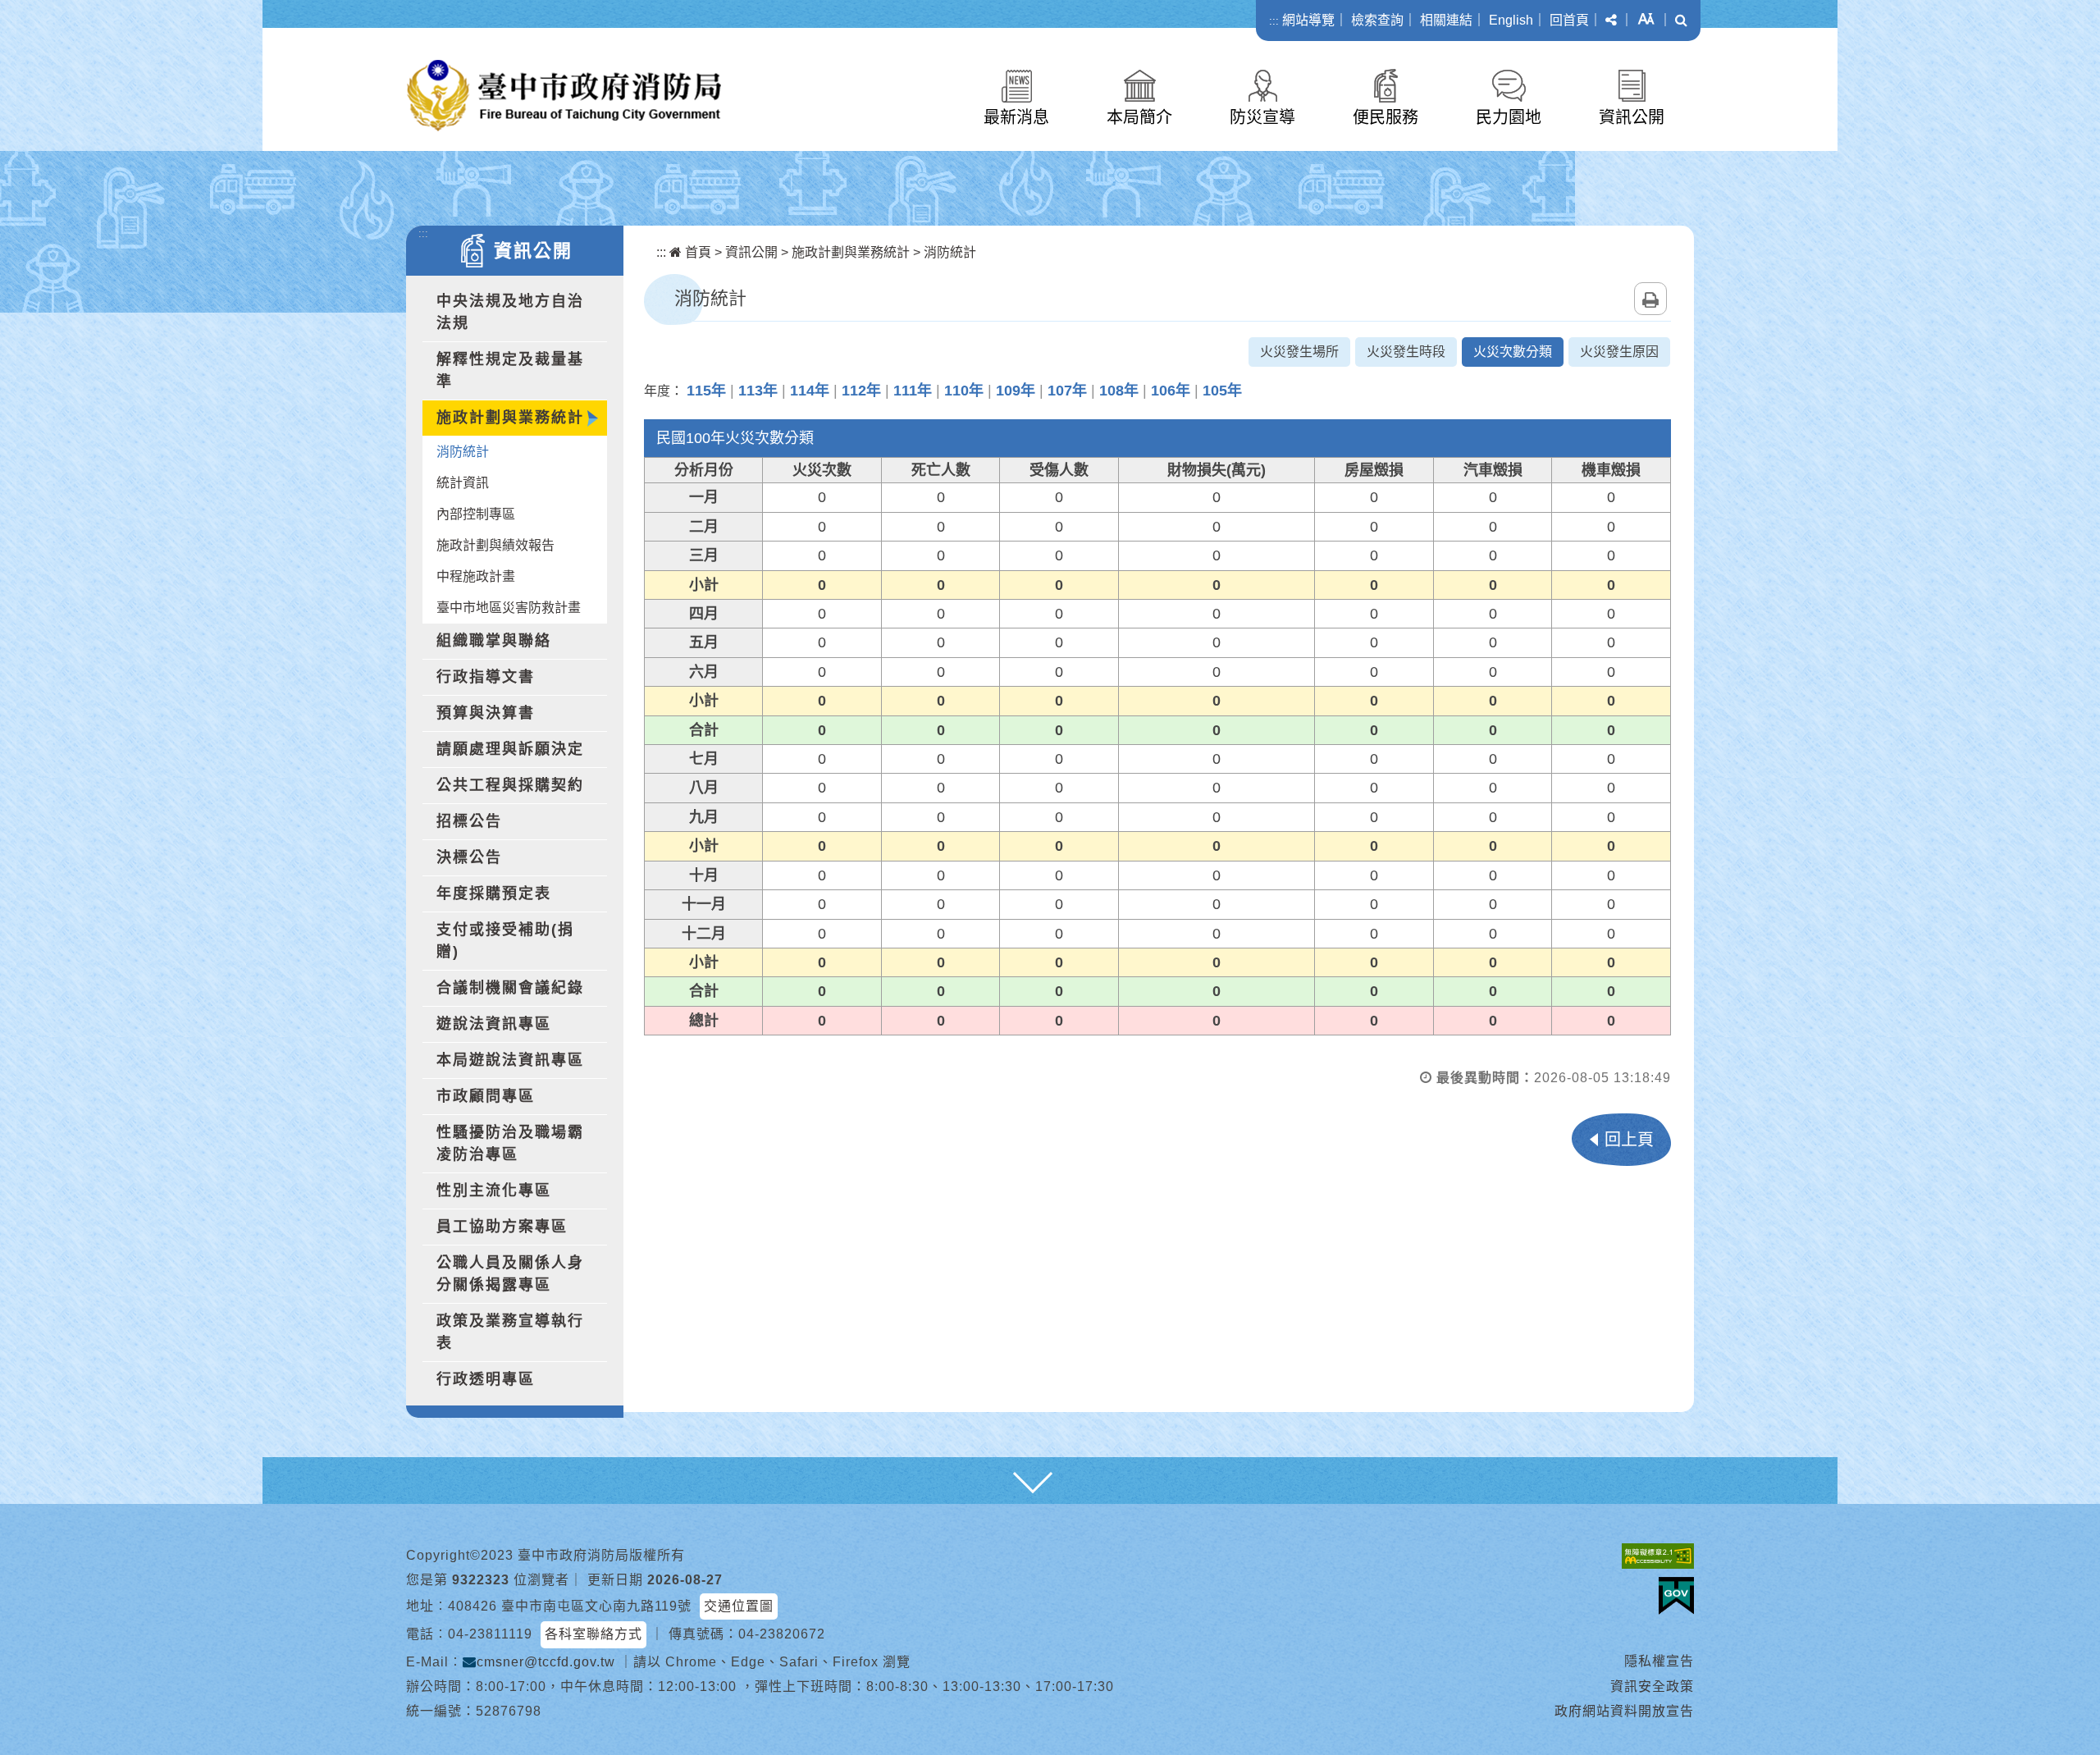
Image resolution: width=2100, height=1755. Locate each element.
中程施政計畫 (476, 576)
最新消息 (1016, 117)
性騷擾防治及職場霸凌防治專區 (510, 1143)
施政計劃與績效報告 (495, 545)
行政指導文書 (486, 677)
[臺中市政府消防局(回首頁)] (564, 96)
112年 (861, 391)
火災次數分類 (1513, 352)
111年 (913, 391)
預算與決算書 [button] (486, 713)
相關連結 (1446, 20)
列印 (1650, 299)
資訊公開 (1632, 117)
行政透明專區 (486, 1379)
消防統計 (463, 452)
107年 (1067, 391)
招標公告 (469, 821)
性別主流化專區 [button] (494, 1191)
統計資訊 (463, 483)
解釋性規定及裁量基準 (510, 370)
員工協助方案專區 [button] (502, 1227)
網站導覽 (1308, 20)
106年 (1171, 391)
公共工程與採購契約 (510, 785)
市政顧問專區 (486, 1096)
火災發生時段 (1406, 352)
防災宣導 (1262, 117)
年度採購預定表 (494, 893)
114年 (810, 391)
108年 (1119, 391)
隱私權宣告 (1659, 1661)
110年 (964, 391)
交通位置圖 (739, 1606)
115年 (706, 391)
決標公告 (469, 857)
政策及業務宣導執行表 (510, 1332)
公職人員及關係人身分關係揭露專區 (510, 1274)
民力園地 (1509, 117)
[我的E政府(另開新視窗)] (1676, 1596)
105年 (1222, 391)
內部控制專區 (476, 514)
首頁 (696, 252)
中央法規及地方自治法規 (510, 312)
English (1511, 20)
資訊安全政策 (1652, 1686)
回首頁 (1569, 20)
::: (1274, 21)
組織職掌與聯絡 (494, 641)
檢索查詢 (1377, 20)
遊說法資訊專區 (494, 1024)
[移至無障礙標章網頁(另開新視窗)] (1658, 1556)
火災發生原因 (1619, 352)
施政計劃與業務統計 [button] (510, 418)
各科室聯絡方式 (593, 1634)
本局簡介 (1139, 117)
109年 (1016, 391)
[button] (1611, 21)
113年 (758, 391)
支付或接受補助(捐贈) (505, 941)
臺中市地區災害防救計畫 (509, 608)
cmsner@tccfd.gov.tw (546, 1662)
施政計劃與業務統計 (851, 252)
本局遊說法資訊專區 (510, 1060)
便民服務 (1386, 117)
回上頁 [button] (1629, 1140)
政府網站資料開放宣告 (1624, 1711)
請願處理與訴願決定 (510, 749)
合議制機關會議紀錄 (510, 988)
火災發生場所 (1299, 352)
